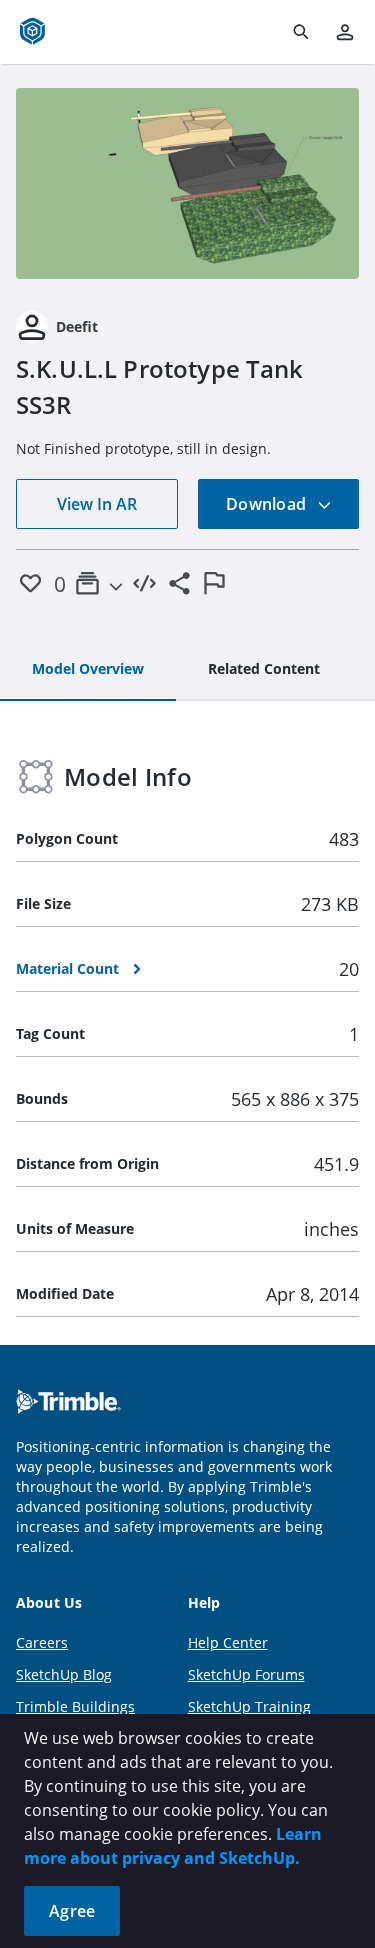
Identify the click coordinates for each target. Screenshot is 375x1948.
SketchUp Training (249, 1706)
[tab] (88, 670)
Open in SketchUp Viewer (188, 183)
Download (268, 504)
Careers (42, 1642)
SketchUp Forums (246, 1674)
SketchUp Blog (64, 1674)
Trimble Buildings (75, 1706)
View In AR (97, 504)
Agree (72, 1911)
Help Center (228, 1642)
